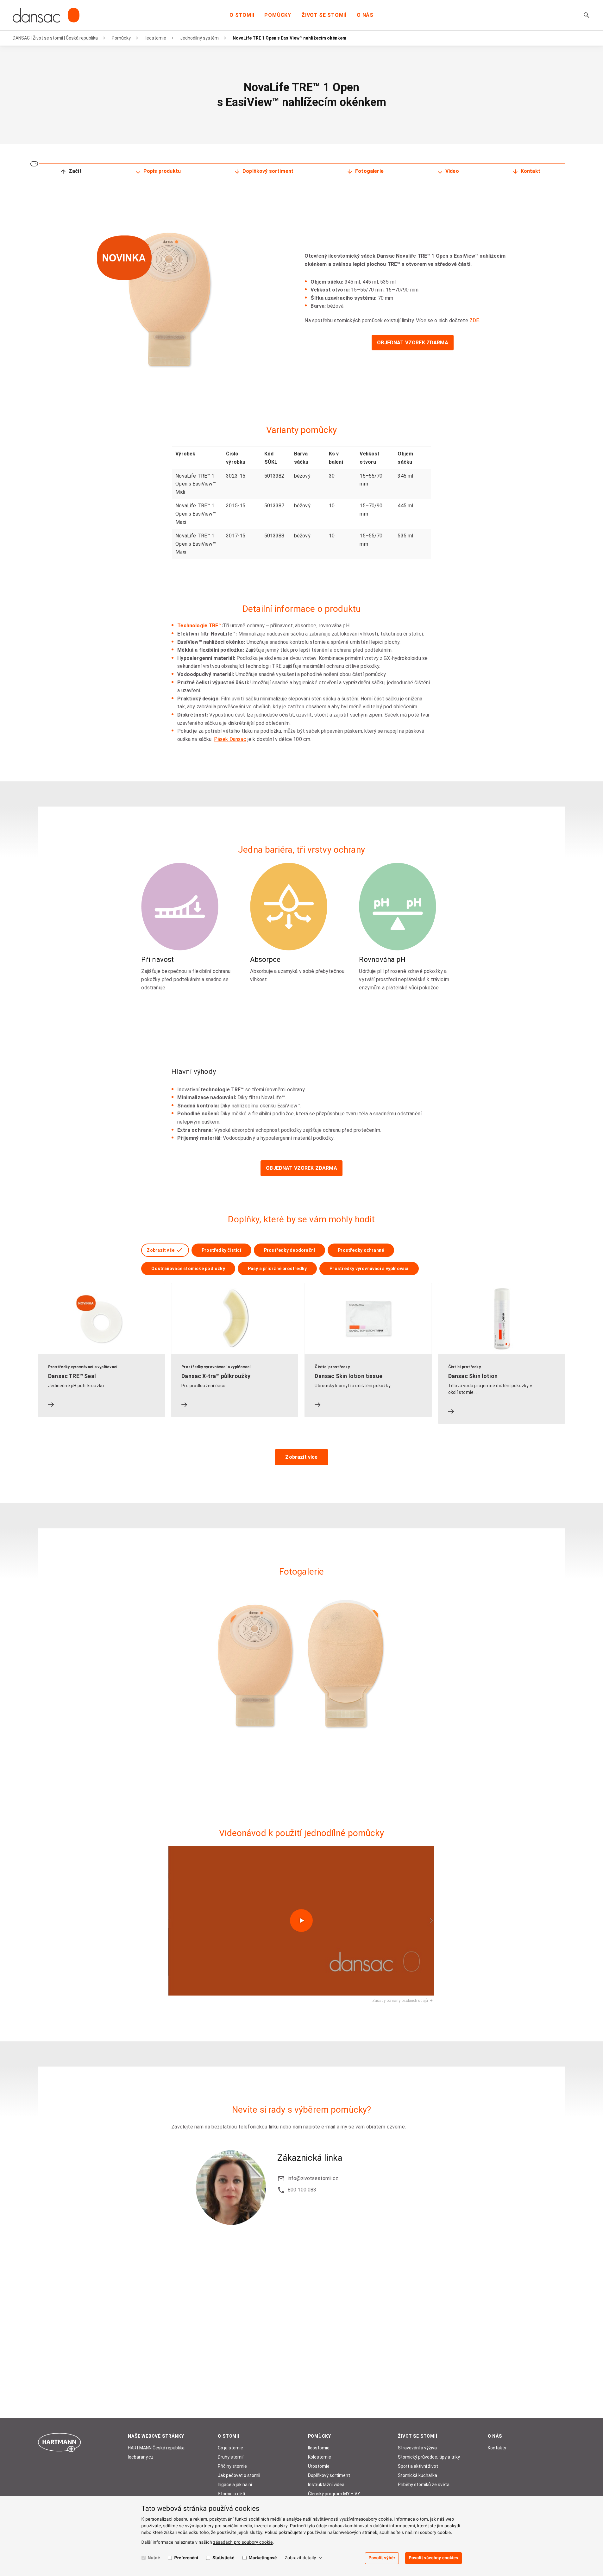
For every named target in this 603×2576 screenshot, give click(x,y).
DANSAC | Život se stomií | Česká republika (55, 38)
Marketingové (263, 2558)
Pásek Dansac (230, 739)
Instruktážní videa (326, 2485)
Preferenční (186, 2558)
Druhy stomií (231, 2457)
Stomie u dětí (231, 2494)
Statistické (223, 2558)
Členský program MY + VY (334, 2494)
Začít (75, 171)
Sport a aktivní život (418, 2466)
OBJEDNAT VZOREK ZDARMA (413, 343)
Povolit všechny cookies (433, 2558)
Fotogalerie (369, 171)
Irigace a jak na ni (235, 2485)
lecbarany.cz (141, 2457)
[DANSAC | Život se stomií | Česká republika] (46, 15)
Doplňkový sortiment (268, 171)
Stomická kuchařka (418, 2475)
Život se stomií (324, 15)
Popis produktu (162, 171)
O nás (365, 15)
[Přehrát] (301, 1921)
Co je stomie (230, 2448)
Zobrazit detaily (301, 2558)
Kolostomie (320, 2457)
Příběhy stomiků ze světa (424, 2485)
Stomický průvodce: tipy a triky (429, 2457)
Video (452, 171)
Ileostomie (155, 38)
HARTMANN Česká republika (156, 2448)
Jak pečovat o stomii (239, 2475)
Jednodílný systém (199, 38)
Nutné (154, 2558)
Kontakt (531, 171)
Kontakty (497, 2448)
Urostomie (319, 2466)
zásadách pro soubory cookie (243, 2542)
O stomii (242, 15)
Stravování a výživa (417, 2448)
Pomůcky (278, 15)
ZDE (474, 320)
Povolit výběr (382, 2558)
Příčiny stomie (232, 2466)
